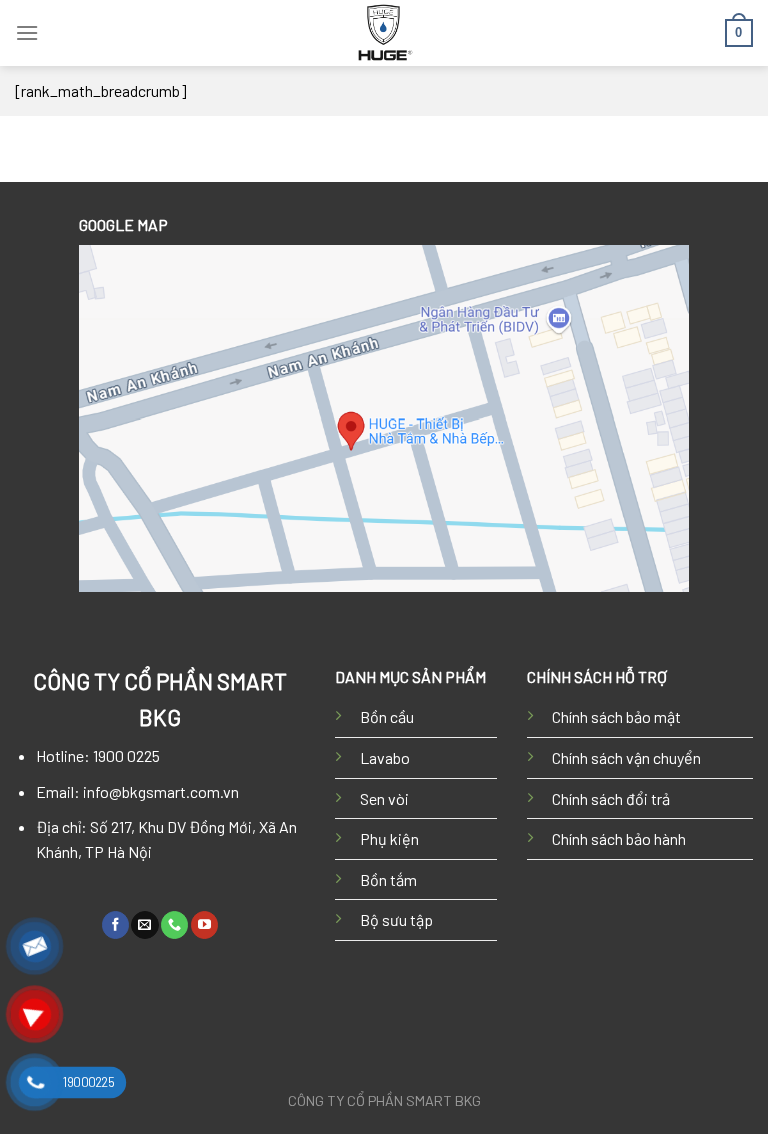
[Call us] (174, 925)
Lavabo (385, 757)
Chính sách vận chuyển (626, 757)
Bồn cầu (387, 716)
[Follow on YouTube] (204, 925)
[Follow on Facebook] (115, 925)
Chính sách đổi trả (611, 798)
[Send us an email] (144, 925)
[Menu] (27, 32)
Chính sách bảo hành (619, 838)
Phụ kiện (389, 838)
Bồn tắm (388, 879)
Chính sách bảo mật (616, 716)
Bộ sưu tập (396, 919)
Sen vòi (384, 798)
